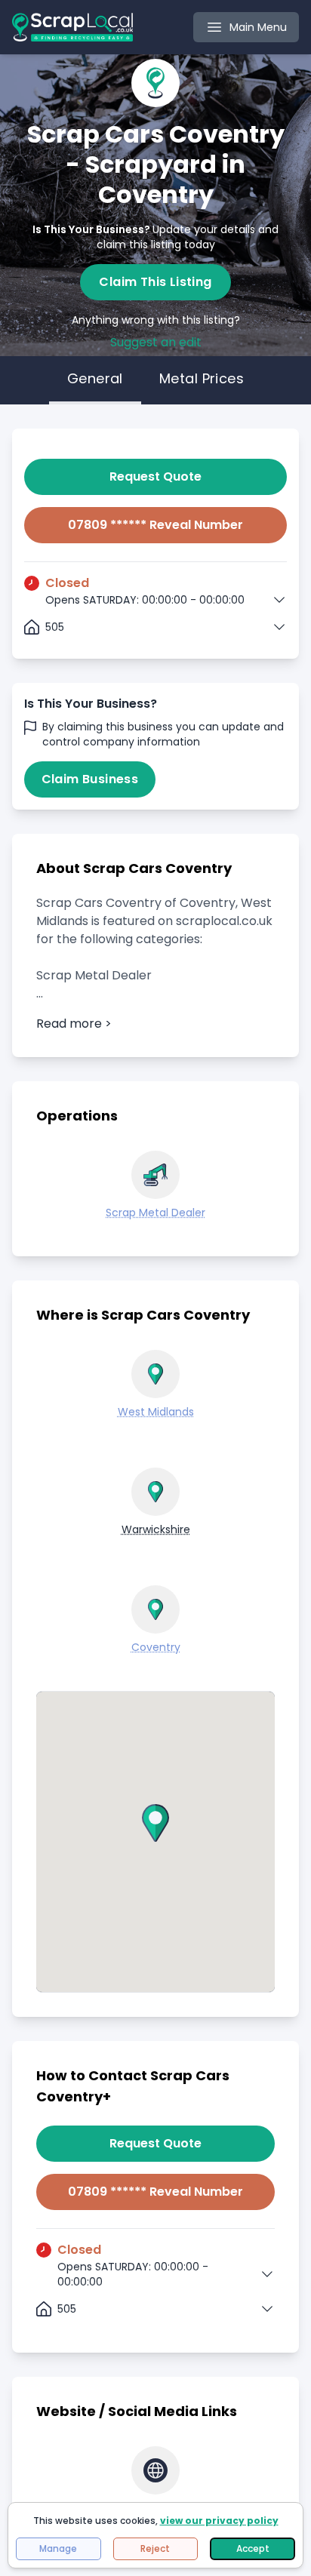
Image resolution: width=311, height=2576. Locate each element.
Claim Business (90, 779)
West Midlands (156, 1412)
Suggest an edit (156, 342)
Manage (58, 2548)
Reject (155, 2548)
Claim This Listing (155, 282)
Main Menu (258, 27)
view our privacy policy (219, 2521)
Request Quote (155, 476)
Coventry (156, 1647)
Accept (253, 2548)
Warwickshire (156, 1529)
